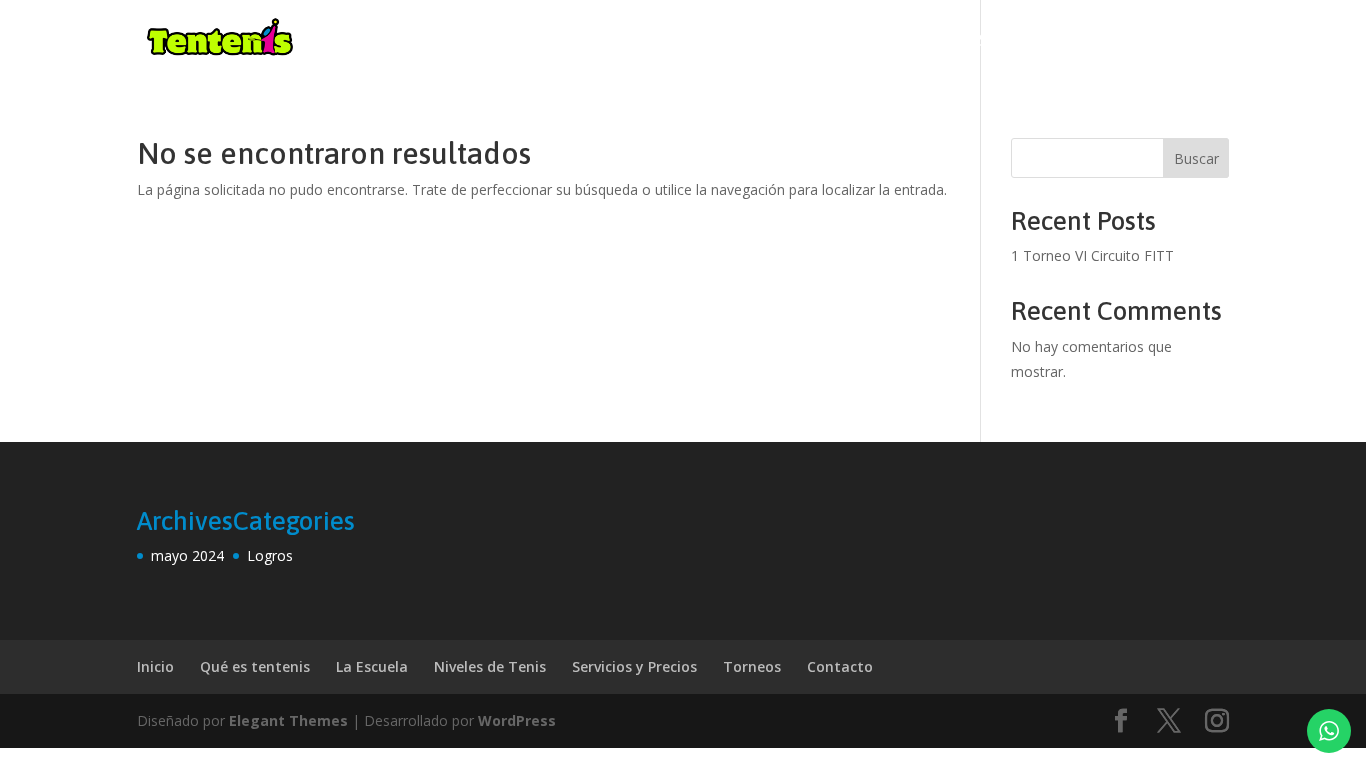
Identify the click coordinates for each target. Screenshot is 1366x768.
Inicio (865, 41)
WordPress (517, 720)
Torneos (1067, 41)
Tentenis (950, 41)
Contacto (1188, 41)
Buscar (1196, 158)
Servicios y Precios (634, 666)
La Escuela (372, 666)
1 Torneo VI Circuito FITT (1092, 255)
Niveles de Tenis (490, 666)
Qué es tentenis (255, 666)
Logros (270, 555)
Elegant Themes (288, 720)
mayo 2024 (187, 555)
